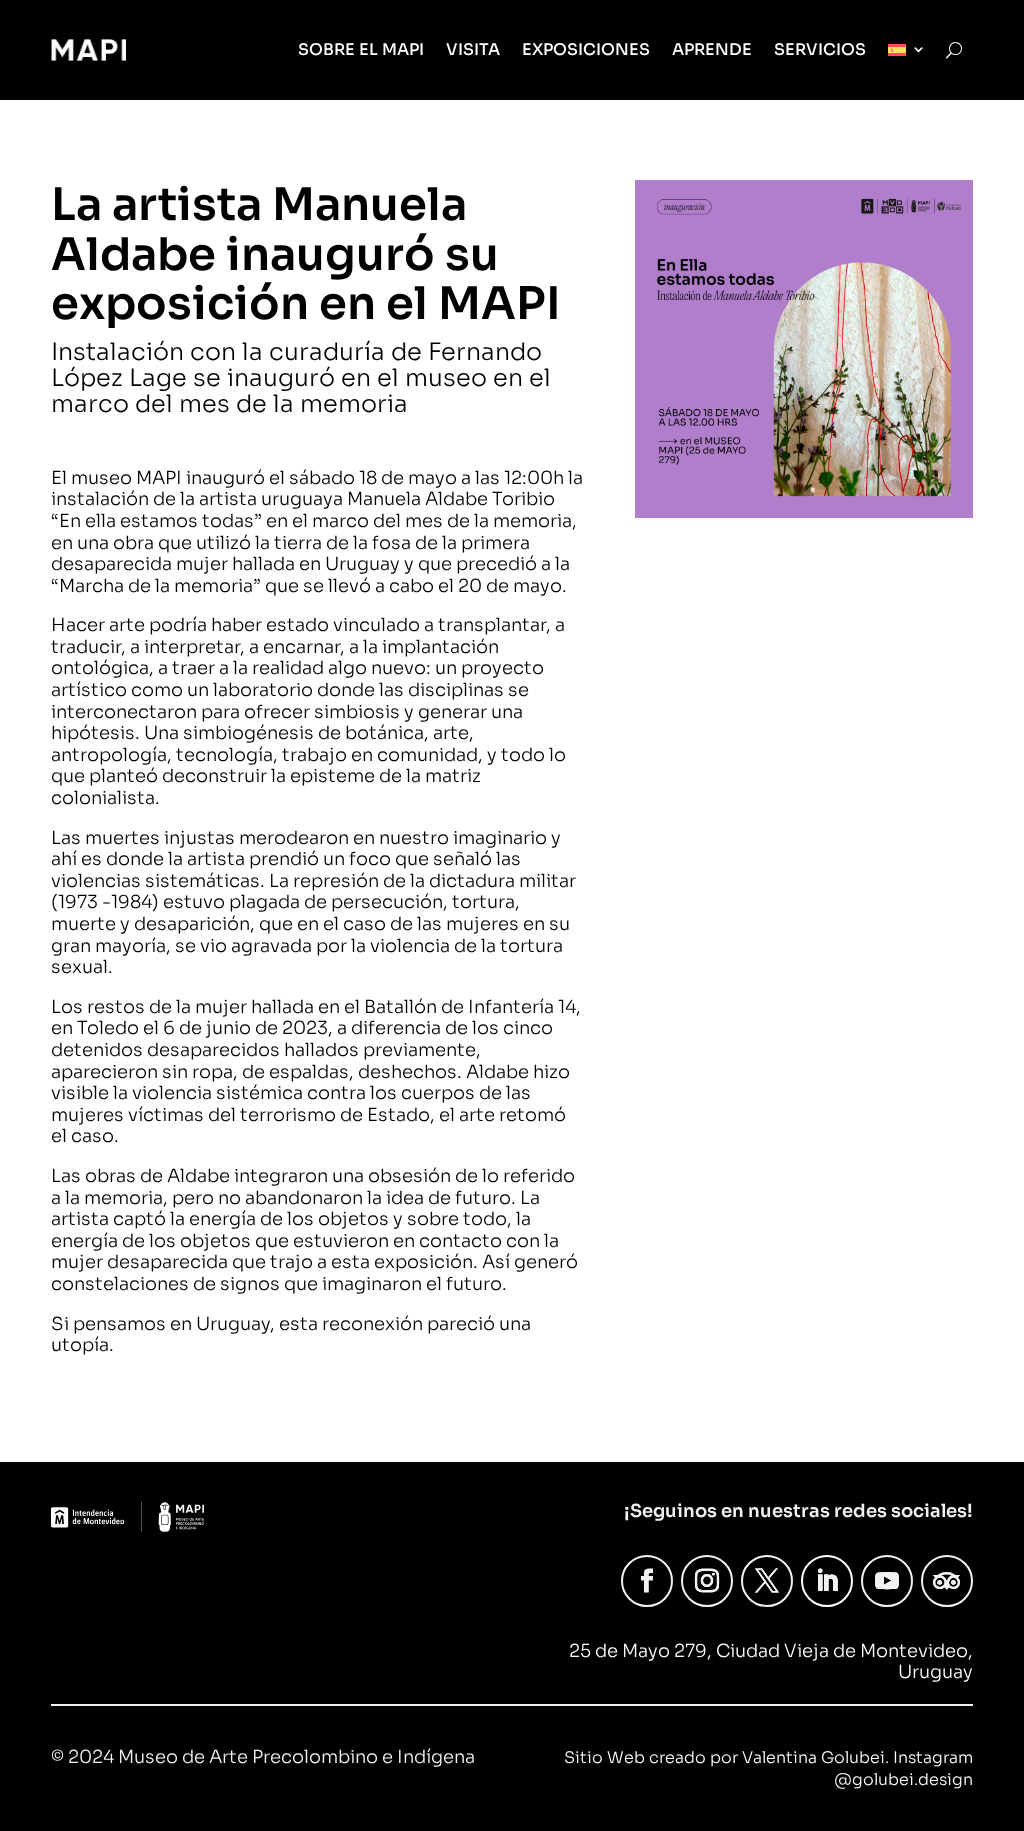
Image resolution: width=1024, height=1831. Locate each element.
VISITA (473, 49)
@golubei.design (903, 1779)
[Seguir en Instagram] (707, 1581)
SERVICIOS (820, 49)
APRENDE (712, 49)
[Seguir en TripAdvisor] (947, 1581)
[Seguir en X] (767, 1581)
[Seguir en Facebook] (647, 1581)
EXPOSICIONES (586, 49)
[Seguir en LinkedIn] (827, 1581)
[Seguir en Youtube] (887, 1581)
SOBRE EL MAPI (361, 49)
